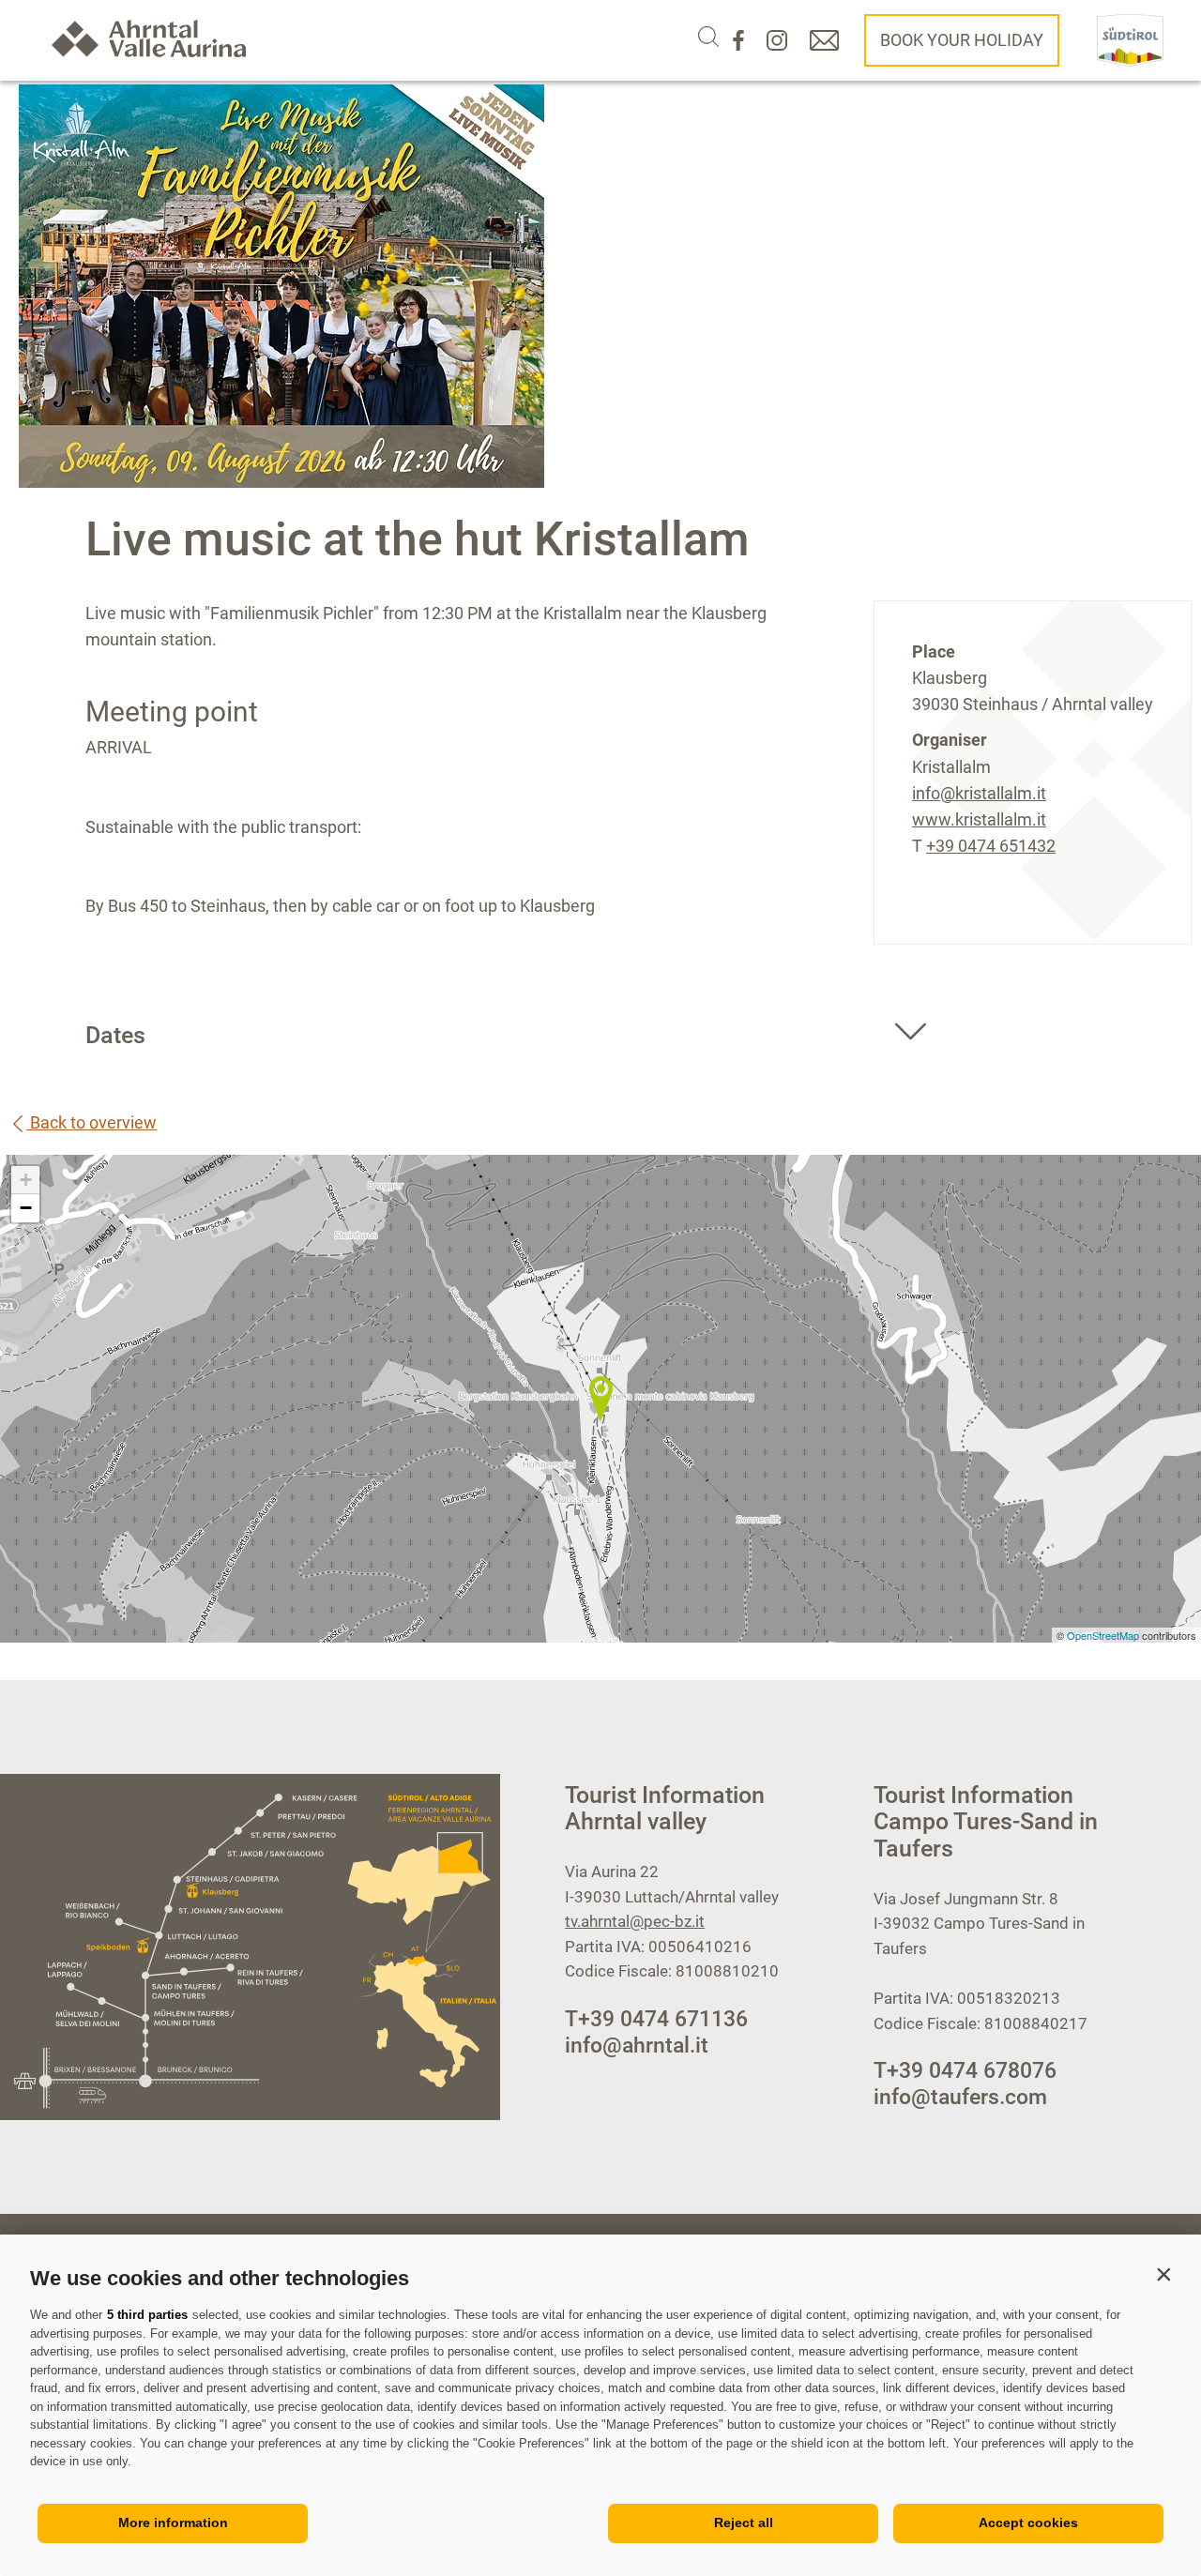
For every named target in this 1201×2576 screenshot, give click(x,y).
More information (173, 2523)
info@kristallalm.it (979, 793)
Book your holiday (962, 40)
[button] (1163, 2274)
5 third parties (147, 2315)
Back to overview (91, 1122)
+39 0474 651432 (991, 846)
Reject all (744, 2523)
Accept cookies (1028, 2523)
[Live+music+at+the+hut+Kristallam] (600, 1399)
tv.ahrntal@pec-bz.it (635, 1921)
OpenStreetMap (1104, 1635)
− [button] (26, 1208)
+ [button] (26, 1180)
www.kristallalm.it (979, 819)
